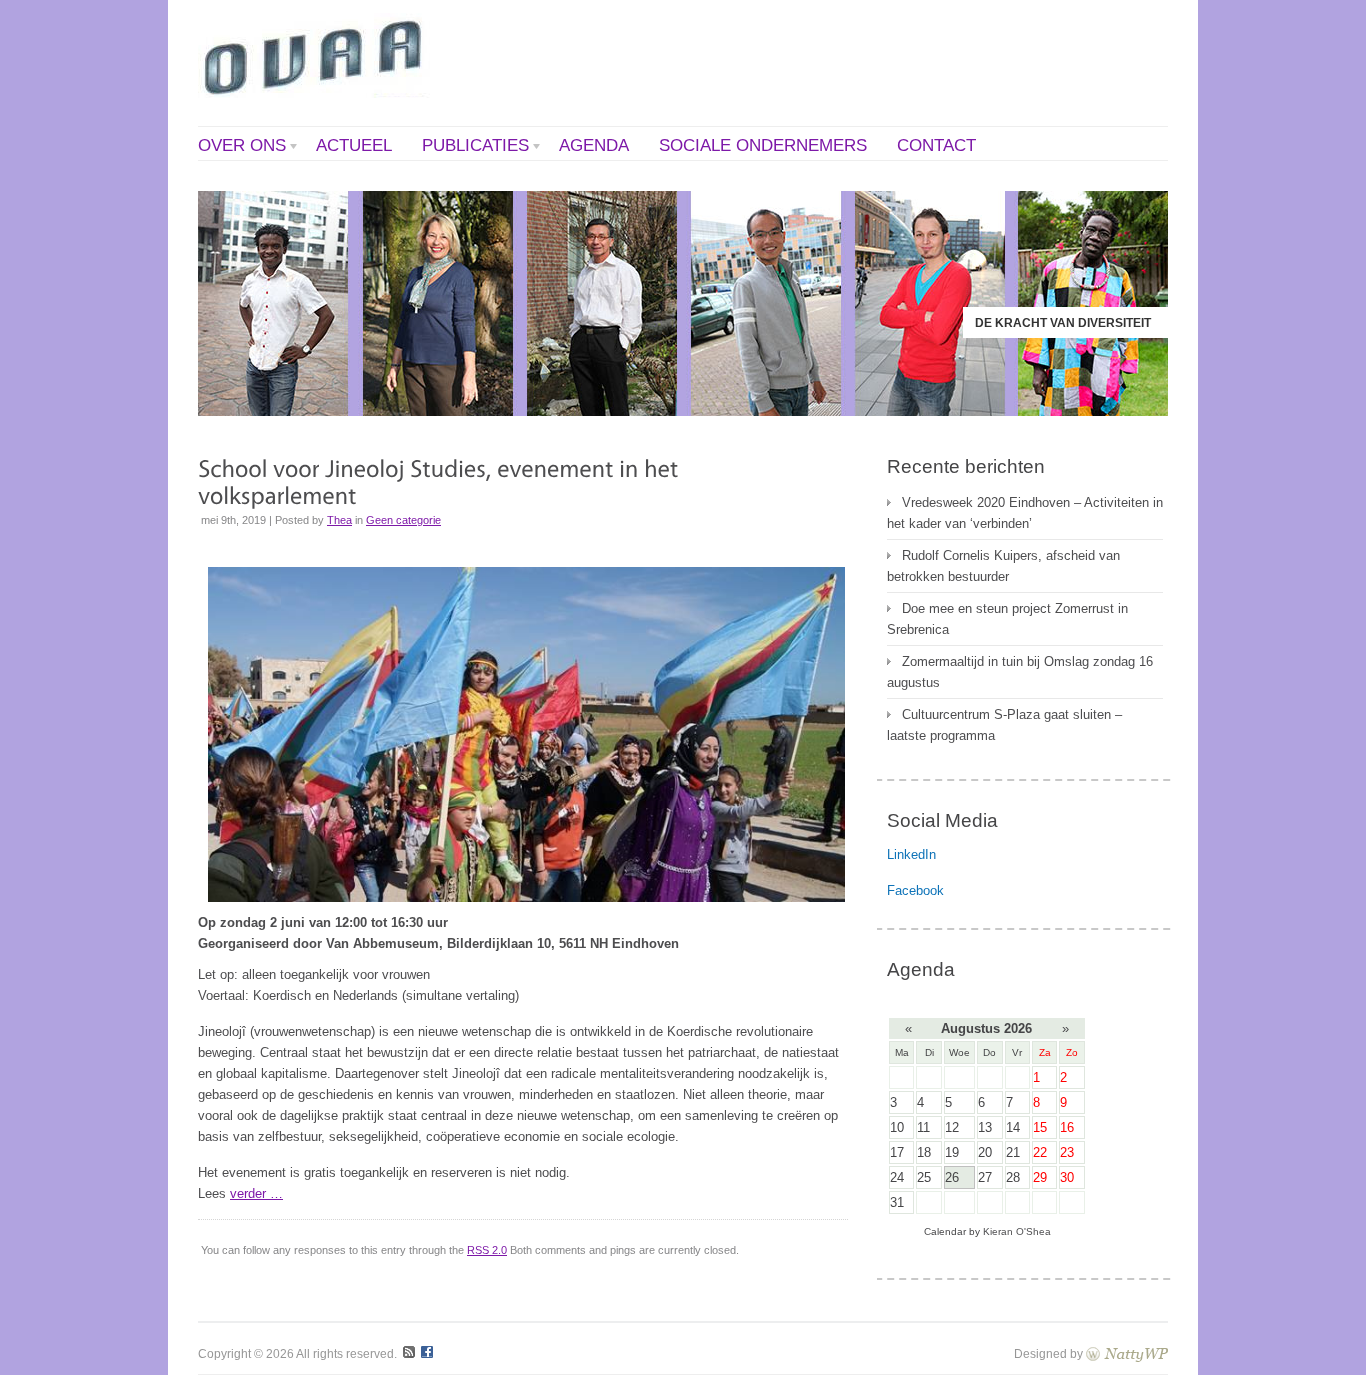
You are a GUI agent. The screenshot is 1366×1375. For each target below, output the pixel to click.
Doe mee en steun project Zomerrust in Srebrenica (1007, 619)
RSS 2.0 (487, 1250)
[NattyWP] (1127, 1353)
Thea (339, 520)
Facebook (915, 890)
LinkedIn (911, 854)
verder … (256, 1193)
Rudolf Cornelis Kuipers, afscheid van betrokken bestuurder (1003, 566)
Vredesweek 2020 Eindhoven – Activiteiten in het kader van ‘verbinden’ (1025, 513)
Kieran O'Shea (1017, 1231)
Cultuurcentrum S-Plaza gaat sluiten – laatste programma (1004, 725)
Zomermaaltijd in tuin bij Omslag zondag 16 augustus (1020, 672)
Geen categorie (403, 520)
